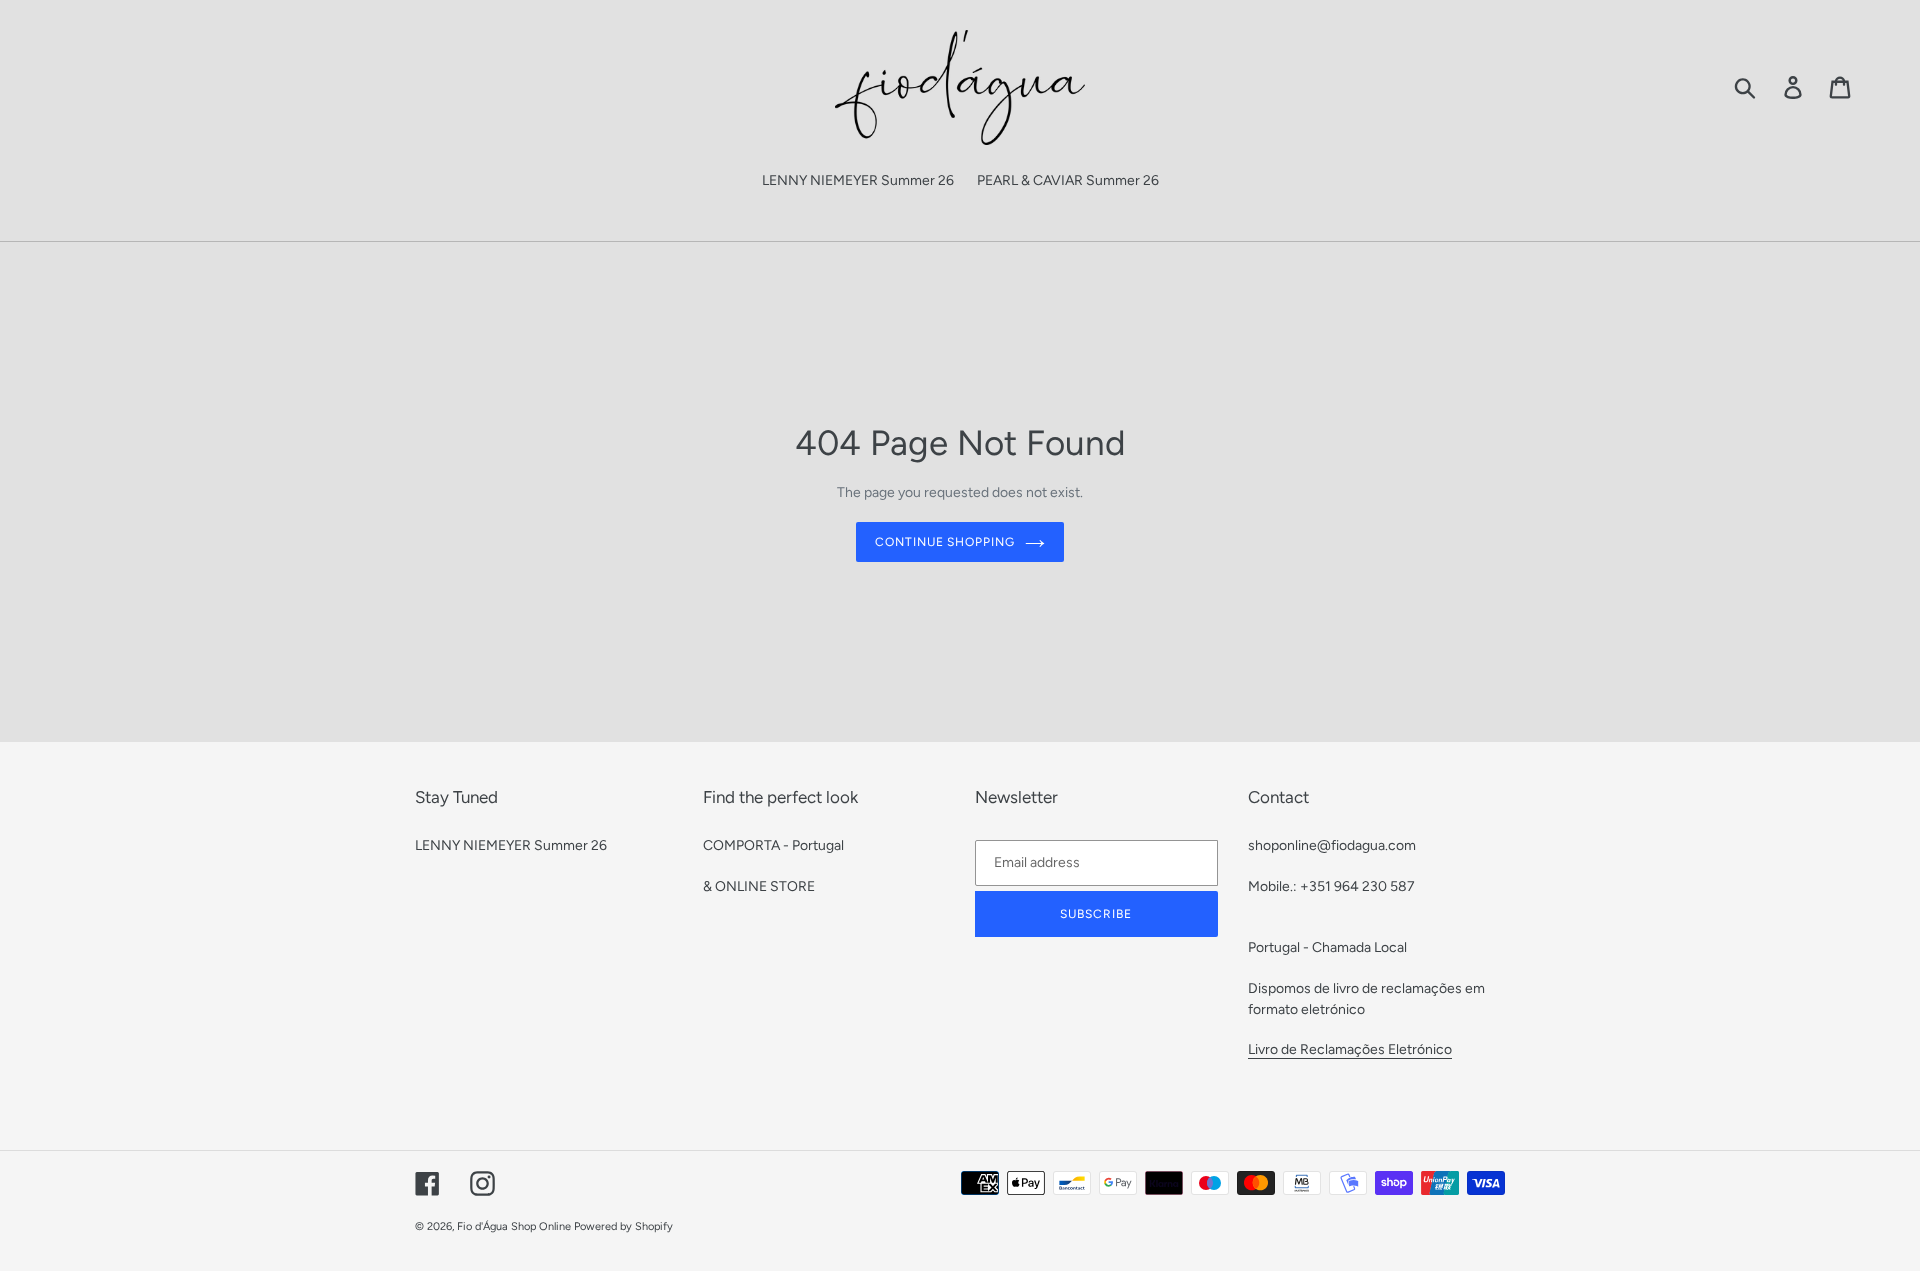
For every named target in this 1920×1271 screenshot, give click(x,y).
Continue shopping (945, 542)
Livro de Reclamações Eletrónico (1350, 1049)
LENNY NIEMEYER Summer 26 (511, 845)
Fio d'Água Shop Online (514, 1226)
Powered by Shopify (623, 1226)
